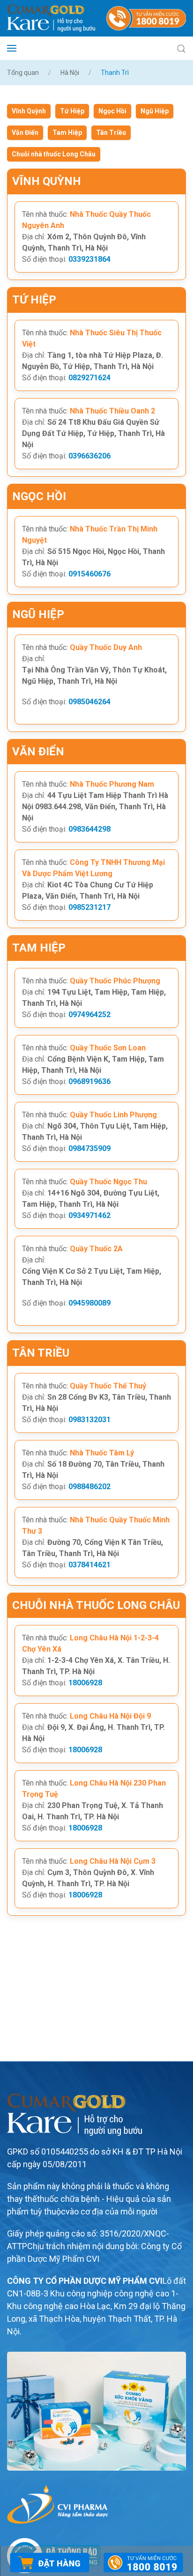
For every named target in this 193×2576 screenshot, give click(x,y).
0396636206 (89, 456)
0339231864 (89, 259)
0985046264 (89, 702)
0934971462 (89, 1215)
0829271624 (89, 378)
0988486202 (89, 1487)
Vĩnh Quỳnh (29, 111)
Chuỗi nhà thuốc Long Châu (54, 154)
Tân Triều (111, 133)
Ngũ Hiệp (155, 111)
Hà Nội (70, 73)
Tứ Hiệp (72, 111)
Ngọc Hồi (112, 111)
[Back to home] (51, 18)
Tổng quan (23, 73)
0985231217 (89, 907)
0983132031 (89, 1420)
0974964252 (89, 1015)
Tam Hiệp (67, 133)
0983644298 (89, 829)
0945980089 (89, 1303)
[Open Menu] (12, 48)
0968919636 (89, 1081)
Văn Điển (25, 133)
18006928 (85, 1683)
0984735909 (89, 1148)
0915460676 (89, 574)
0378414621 (89, 1565)
